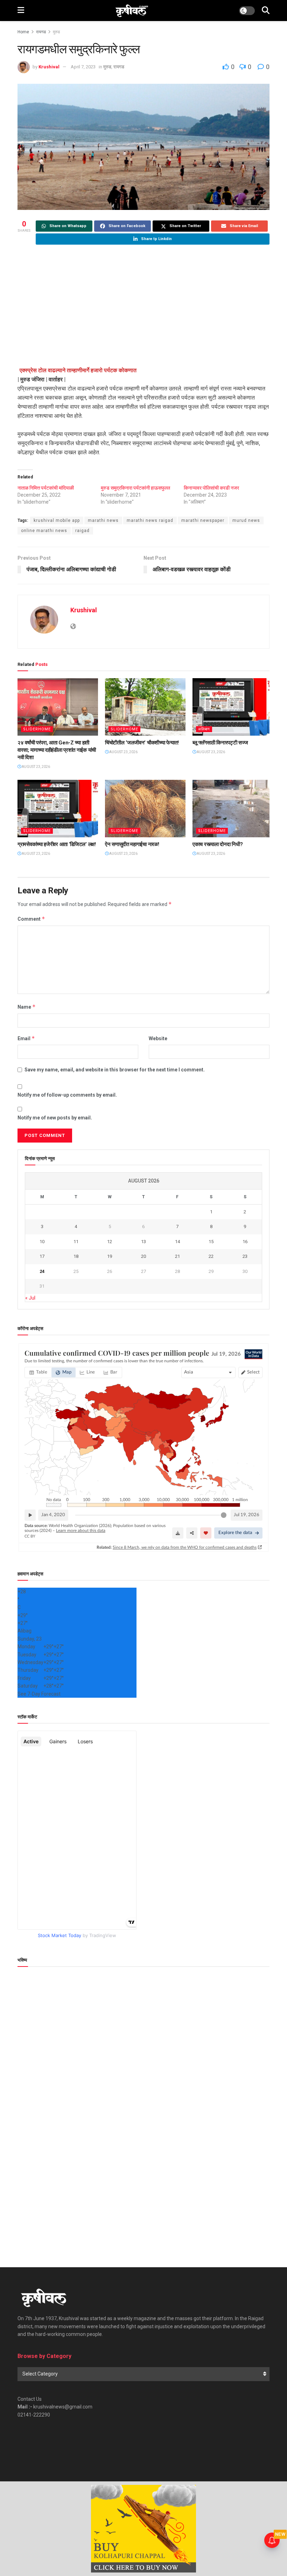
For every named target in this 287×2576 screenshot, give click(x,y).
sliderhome (37, 729)
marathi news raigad (150, 520)
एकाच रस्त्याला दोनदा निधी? (218, 844)
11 (76, 1242)
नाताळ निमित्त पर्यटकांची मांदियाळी (46, 488)
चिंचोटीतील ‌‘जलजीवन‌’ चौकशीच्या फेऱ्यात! (142, 743)
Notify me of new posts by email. (55, 1118)
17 (42, 1256)
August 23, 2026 (36, 767)
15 (211, 1242)
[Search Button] (266, 11)
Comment (31, 919)
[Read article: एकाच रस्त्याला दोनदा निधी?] (233, 809)
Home (23, 32)
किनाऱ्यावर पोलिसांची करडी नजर (211, 488)
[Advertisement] (143, 306)
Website (158, 1038)
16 (245, 1242)
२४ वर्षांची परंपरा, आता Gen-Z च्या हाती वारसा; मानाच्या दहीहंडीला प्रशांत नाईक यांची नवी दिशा (57, 750)
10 (42, 1242)
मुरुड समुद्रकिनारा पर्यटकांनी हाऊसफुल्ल (135, 488)
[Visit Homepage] (132, 11)
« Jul (30, 1298)
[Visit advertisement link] (143, 2529)
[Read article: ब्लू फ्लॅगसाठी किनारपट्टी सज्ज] (233, 707)
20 (143, 1256)
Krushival (49, 67)
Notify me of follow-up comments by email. (67, 1095)
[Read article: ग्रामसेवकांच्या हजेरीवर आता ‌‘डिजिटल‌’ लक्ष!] (58, 809)
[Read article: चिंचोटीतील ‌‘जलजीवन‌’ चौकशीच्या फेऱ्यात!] (145, 707)
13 (143, 1242)
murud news (246, 520)
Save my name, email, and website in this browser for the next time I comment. (115, 1070)
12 (110, 1242)
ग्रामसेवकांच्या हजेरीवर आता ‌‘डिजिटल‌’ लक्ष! (57, 844)
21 (177, 1256)
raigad (82, 531)
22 (211, 1256)
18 (76, 1256)
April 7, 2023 (83, 67)
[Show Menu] (21, 11)
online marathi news (44, 531)
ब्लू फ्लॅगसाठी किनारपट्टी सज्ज (220, 743)
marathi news (103, 520)
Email (26, 1038)
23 (245, 1256)
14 (177, 1242)
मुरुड (56, 32)
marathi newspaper (203, 520)
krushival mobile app (57, 520)
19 (110, 1256)
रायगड (41, 32)
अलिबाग (204, 729)
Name (27, 1007)
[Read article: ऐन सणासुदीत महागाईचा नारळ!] (145, 809)
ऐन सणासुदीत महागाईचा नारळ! (132, 844)
